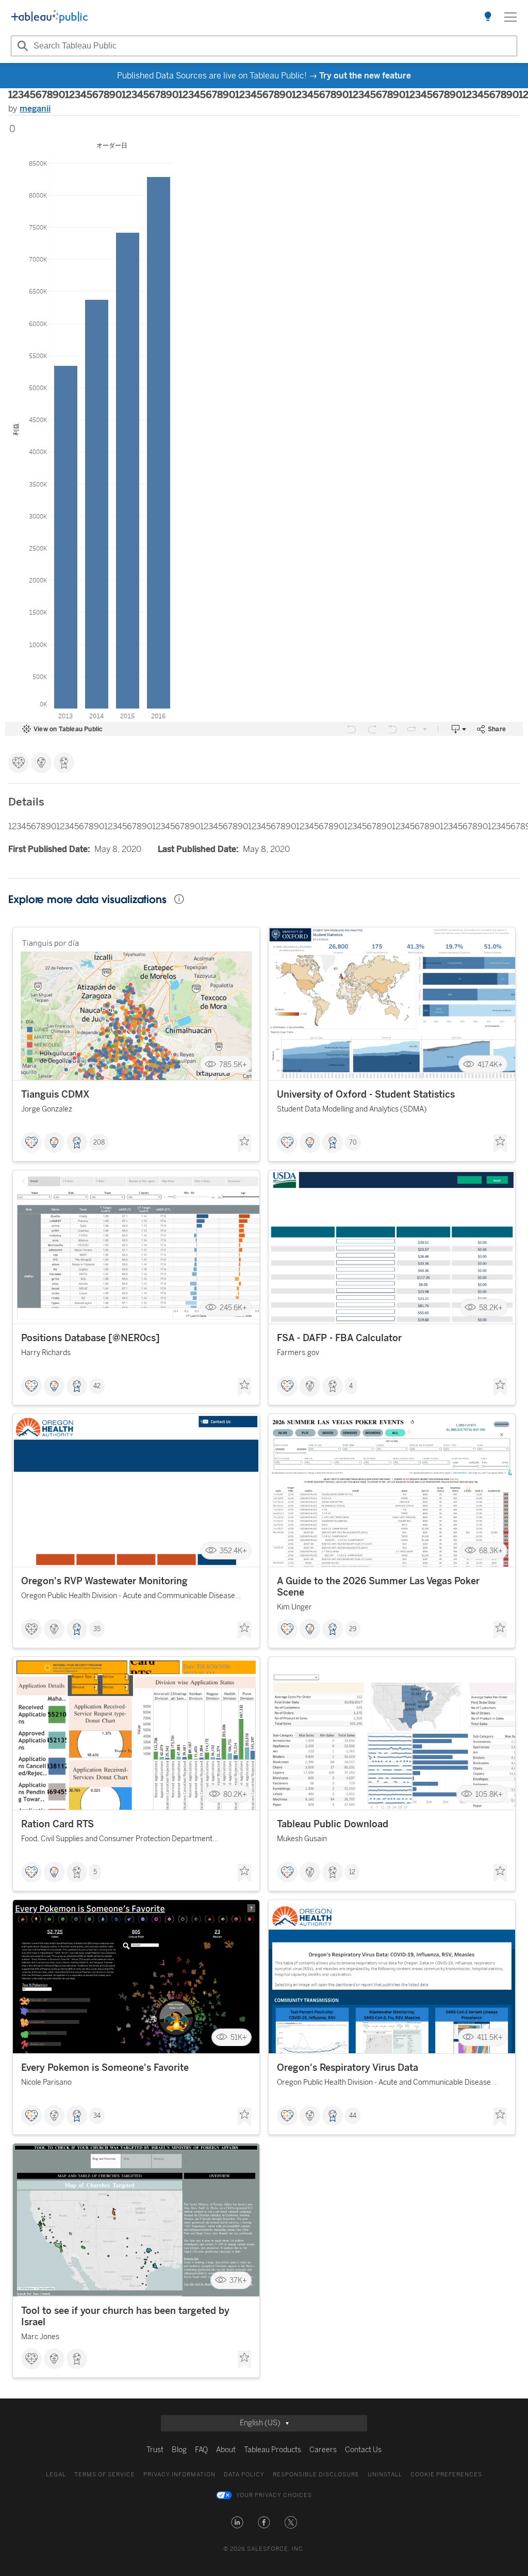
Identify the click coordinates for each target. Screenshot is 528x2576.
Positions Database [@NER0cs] (90, 1338)
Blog (179, 2450)
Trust (155, 2450)
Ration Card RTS (57, 1824)
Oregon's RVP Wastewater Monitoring (104, 1581)
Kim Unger (294, 1607)
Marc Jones (40, 2337)
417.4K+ (490, 1064)
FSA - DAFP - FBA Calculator (339, 1338)
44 (353, 2116)
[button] (237, 2522)
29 (353, 1629)
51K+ (239, 2038)
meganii (35, 109)
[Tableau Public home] (49, 17)
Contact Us (363, 2450)
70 (353, 1142)
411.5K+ (490, 2038)
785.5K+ (233, 1064)
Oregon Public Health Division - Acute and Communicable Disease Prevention (128, 1597)
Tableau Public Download (333, 1824)
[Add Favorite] (244, 1144)
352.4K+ (233, 1551)
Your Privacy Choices (274, 2495)
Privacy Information (179, 2475)
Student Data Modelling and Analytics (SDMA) (352, 1109)
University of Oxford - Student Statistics (366, 1094)
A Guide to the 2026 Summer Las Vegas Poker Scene (378, 1587)
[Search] (21, 46)
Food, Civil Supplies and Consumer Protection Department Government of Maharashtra (117, 1840)
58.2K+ (491, 1308)
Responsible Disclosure (316, 2475)
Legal (56, 2475)
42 (97, 1386)
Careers (323, 2450)
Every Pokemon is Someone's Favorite (105, 2068)
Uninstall (385, 2475)
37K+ (238, 2281)
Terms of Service (105, 2475)
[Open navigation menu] (510, 17)
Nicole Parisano (46, 2082)
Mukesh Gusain (302, 1839)
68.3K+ (491, 1551)
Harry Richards (46, 1353)
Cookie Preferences (446, 2475)
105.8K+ (489, 1794)
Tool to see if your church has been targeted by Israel (125, 2316)
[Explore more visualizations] (488, 17)
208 (99, 1142)
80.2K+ (235, 1794)
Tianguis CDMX (55, 1094)
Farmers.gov (298, 1353)
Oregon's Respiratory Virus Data (348, 2068)
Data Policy (244, 2475)
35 (97, 1629)
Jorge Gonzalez (47, 1109)
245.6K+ (233, 1308)
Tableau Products (273, 2450)
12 (352, 1872)
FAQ (201, 2450)
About (226, 2450)
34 (97, 2116)
